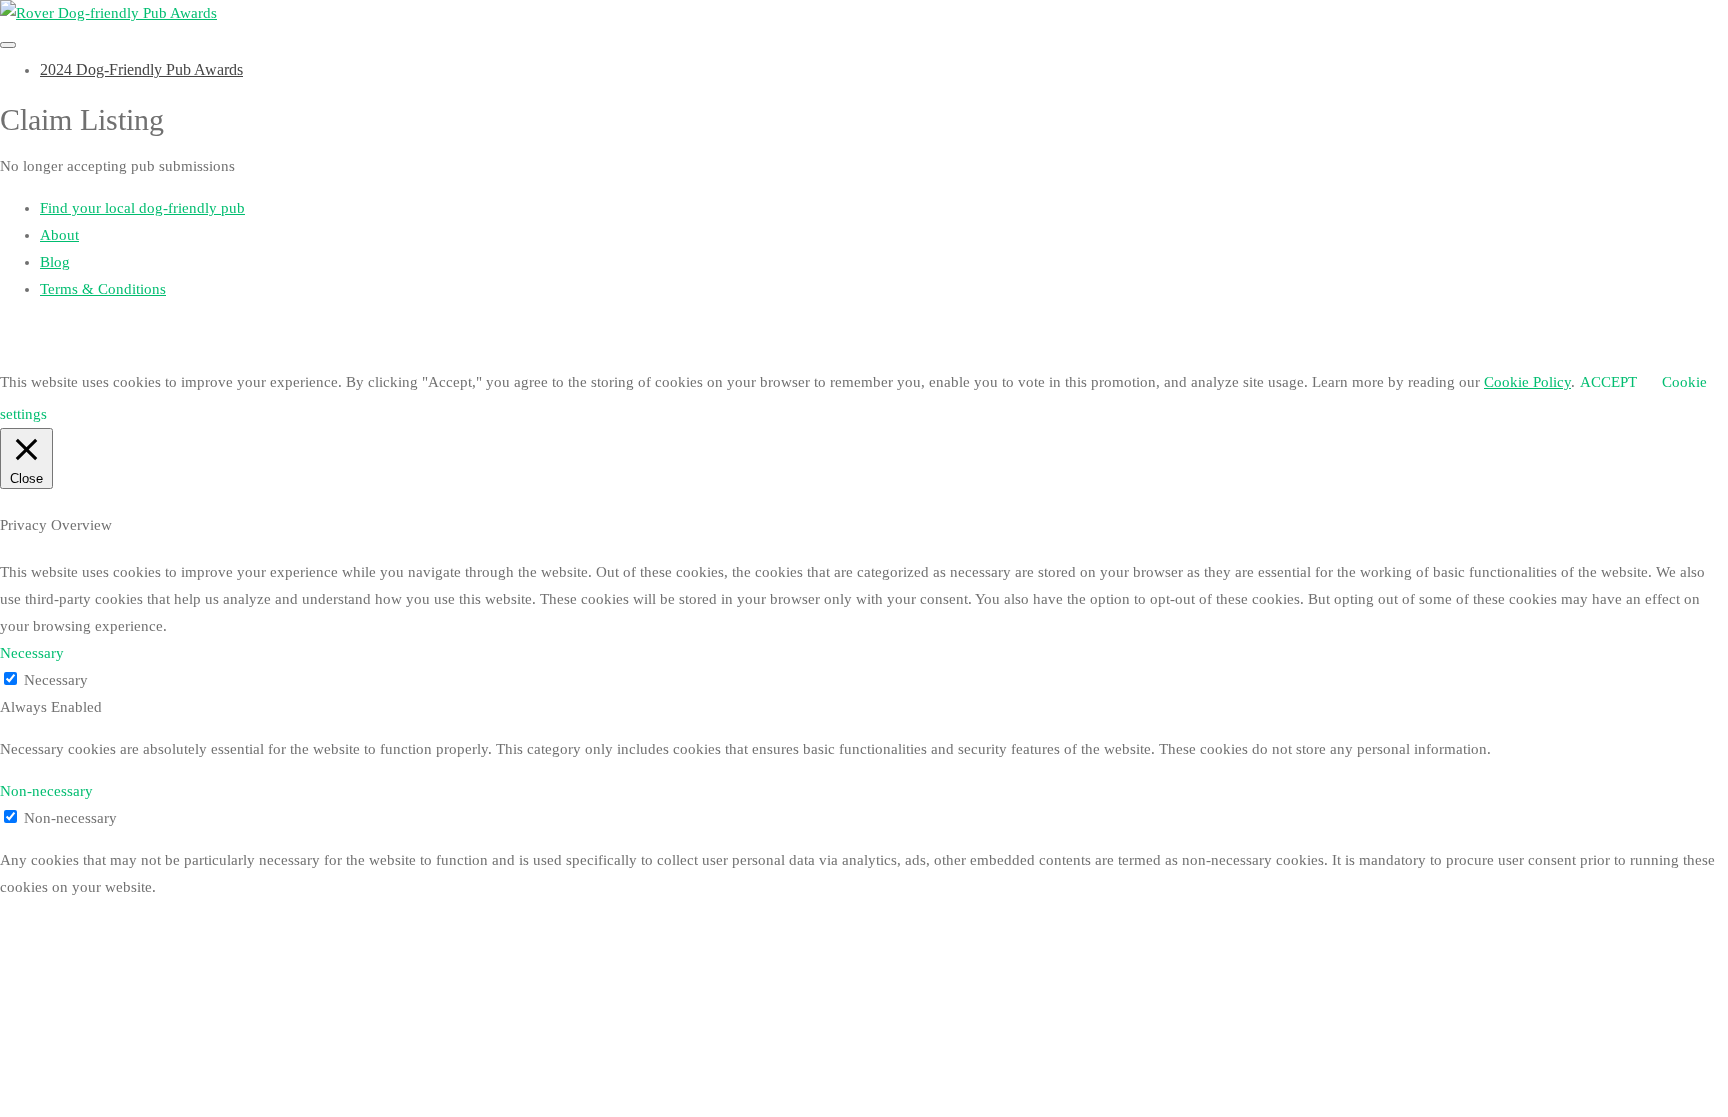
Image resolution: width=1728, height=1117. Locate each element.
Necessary (56, 680)
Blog (55, 262)
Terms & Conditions (103, 289)
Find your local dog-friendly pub (142, 208)
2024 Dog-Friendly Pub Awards (141, 69)
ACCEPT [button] (1608, 382)
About (59, 235)
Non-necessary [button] (46, 791)
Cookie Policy (1527, 382)
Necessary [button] (32, 653)
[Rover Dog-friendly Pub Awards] (108, 13)
